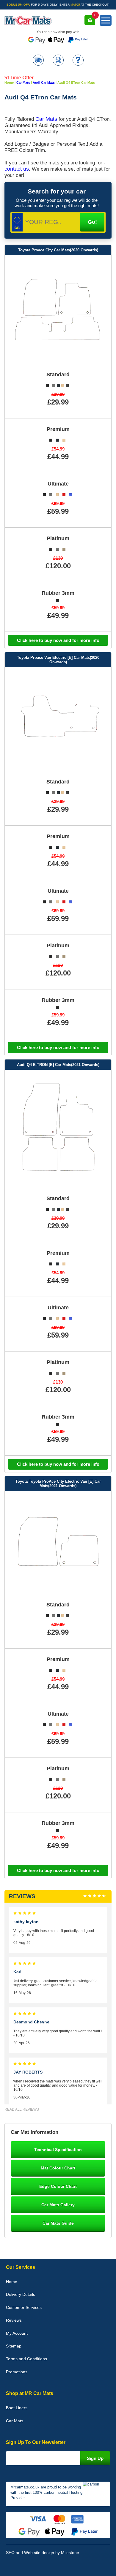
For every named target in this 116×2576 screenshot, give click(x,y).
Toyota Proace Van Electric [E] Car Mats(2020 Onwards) (58, 660)
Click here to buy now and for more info (58, 640)
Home (12, 2282)
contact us (17, 169)
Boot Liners (17, 2408)
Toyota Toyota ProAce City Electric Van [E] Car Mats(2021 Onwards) (58, 1484)
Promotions (17, 2372)
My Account (17, 2333)
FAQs (78, 61)
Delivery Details (21, 2294)
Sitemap (14, 2346)
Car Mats (46, 119)
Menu (106, 20)
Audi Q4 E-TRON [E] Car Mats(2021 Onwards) (58, 1065)
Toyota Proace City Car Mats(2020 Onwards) (58, 250)
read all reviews (22, 2109)
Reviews (14, 2320)
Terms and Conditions (26, 2359)
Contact (58, 61)
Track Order (38, 61)
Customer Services (24, 2307)
